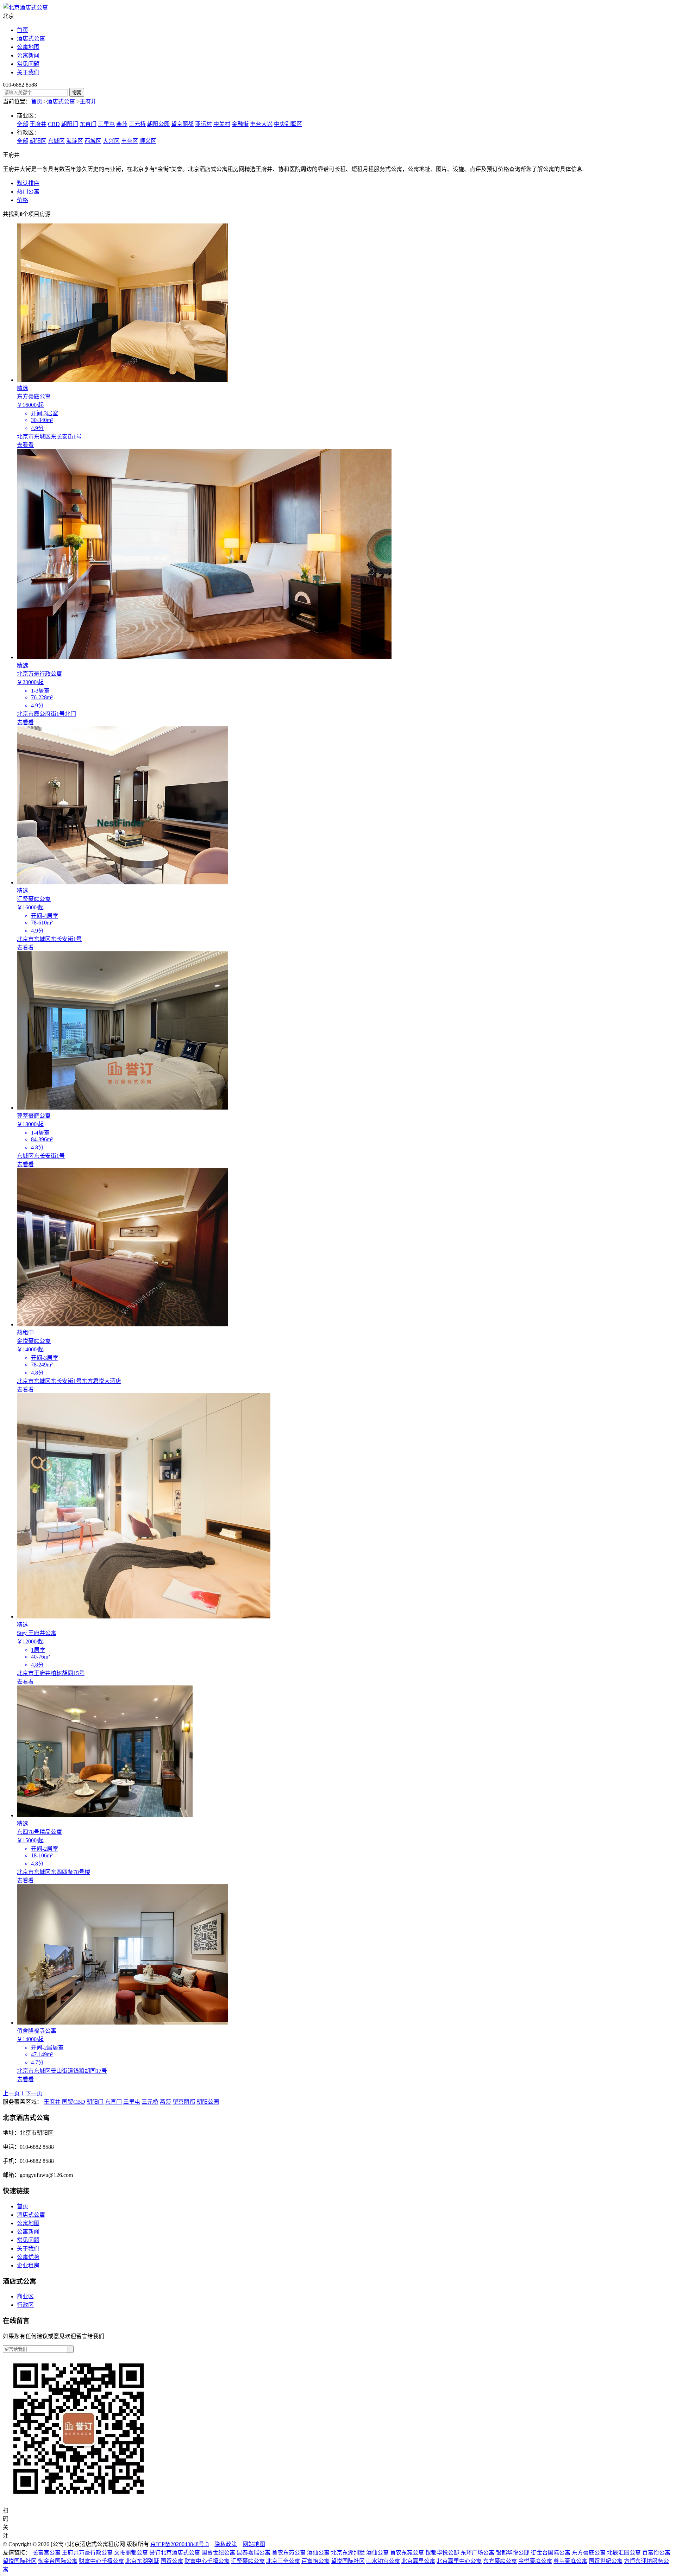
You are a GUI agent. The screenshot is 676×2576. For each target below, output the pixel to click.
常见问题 (28, 64)
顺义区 (148, 141)
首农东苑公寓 (289, 2553)
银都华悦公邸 (442, 2553)
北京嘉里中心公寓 (459, 2561)
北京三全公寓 (283, 2561)
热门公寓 (28, 192)
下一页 (34, 2093)
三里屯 (106, 124)
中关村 (222, 124)
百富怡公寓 (656, 2553)
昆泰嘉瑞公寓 (254, 2553)
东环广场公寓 (477, 2553)
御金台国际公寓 (551, 2553)
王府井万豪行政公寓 (87, 2553)
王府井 (88, 102)
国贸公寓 (172, 2561)
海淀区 (75, 141)
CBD (54, 124)
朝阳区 (38, 141)
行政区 (25, 2305)
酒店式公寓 (31, 39)
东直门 (88, 124)
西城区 (93, 141)
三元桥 (137, 124)
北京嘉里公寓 (418, 2561)
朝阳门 (70, 124)
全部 (23, 124)
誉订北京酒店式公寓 (175, 2553)
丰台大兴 (261, 124)
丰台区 (130, 141)
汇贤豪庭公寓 (248, 2561)
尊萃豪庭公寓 (570, 2561)
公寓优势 (28, 2257)
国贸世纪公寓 (218, 2553)
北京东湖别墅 (348, 2553)
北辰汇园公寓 (624, 2553)
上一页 (11, 2093)
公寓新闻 (28, 55)
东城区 (56, 141)
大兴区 (111, 141)
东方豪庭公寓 (589, 2553)
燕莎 (122, 124)
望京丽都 (182, 124)
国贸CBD (74, 2102)
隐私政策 (226, 2544)
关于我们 (28, 72)
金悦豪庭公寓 (535, 2561)
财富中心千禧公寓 (101, 2561)
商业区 (25, 2296)
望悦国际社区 (20, 2561)
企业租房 (28, 2265)
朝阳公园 (158, 124)
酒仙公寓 (318, 2553)
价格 (23, 200)
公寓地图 (28, 47)
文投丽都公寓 (131, 2553)
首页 (23, 30)
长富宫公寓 (46, 2553)
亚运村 (204, 124)
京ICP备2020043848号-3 (180, 2544)
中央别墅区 (288, 124)
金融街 (240, 124)
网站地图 (254, 2544)
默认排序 (28, 183)
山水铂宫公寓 (383, 2561)
